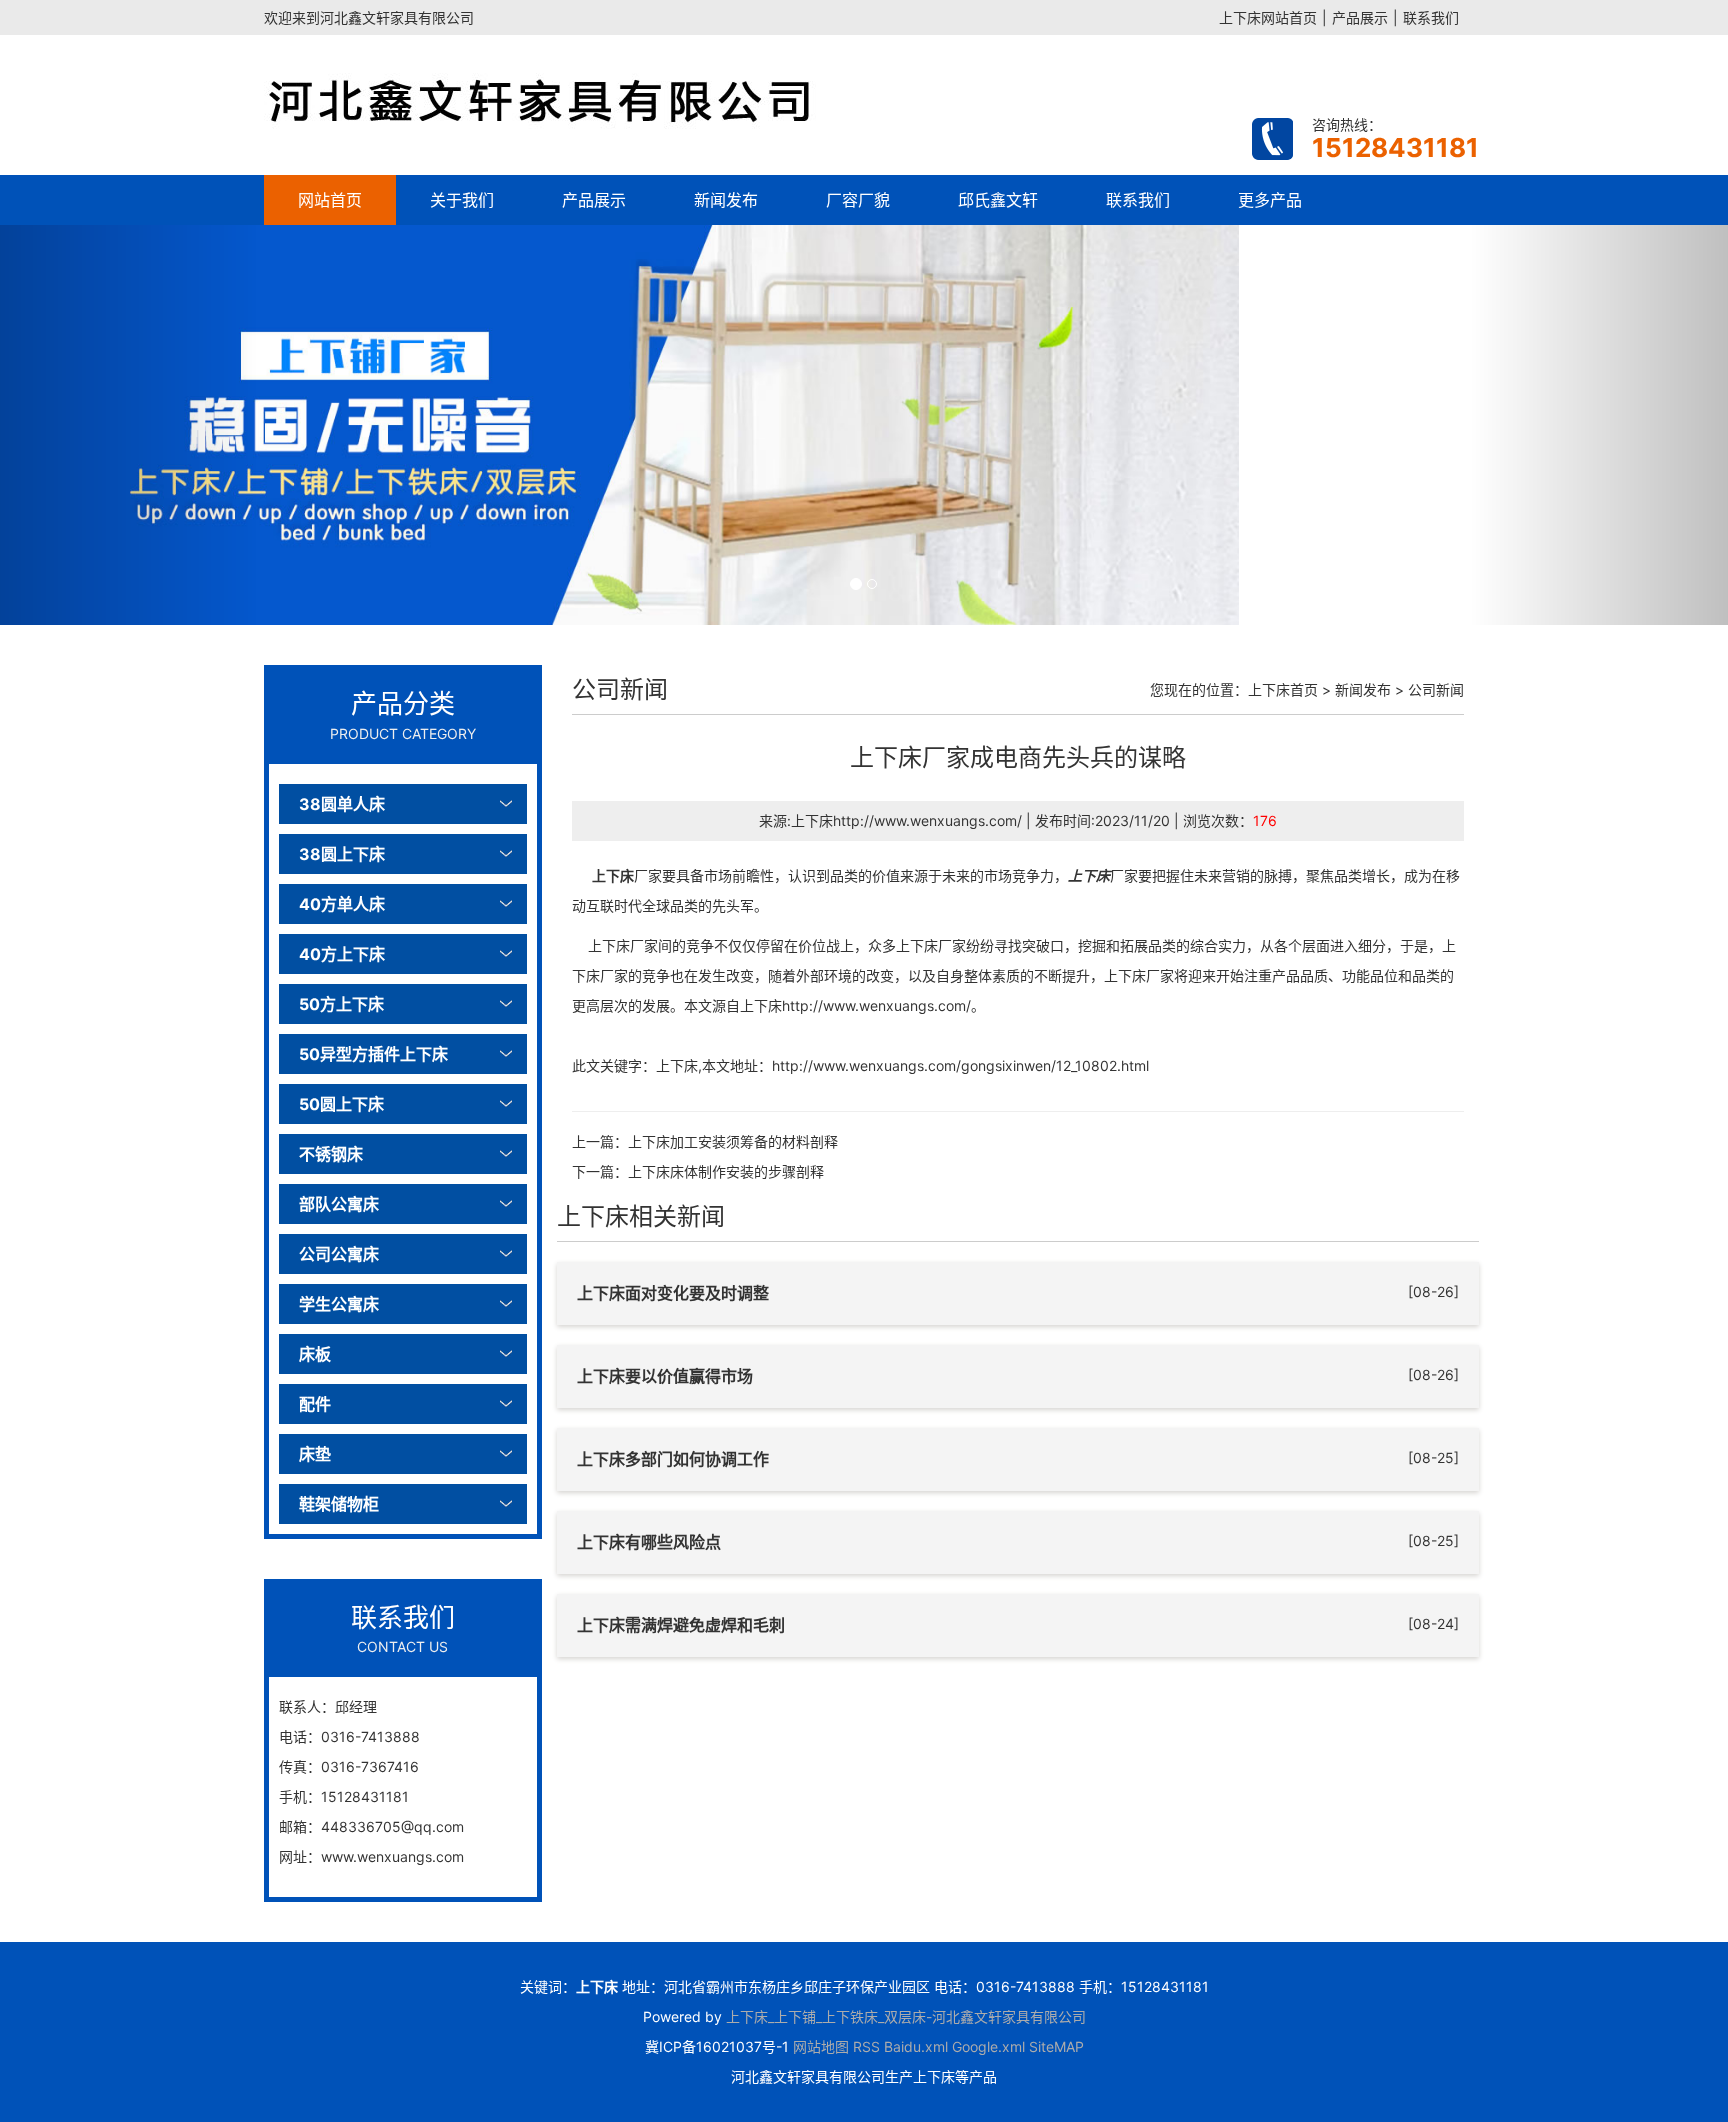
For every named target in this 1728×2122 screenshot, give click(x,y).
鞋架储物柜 (339, 1504)
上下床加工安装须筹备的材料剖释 (733, 1141)
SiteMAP (1056, 2046)
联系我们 (1431, 17)
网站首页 (330, 200)
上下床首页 (1283, 689)
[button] (129, 425)
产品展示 (1360, 17)
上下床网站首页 (1268, 17)
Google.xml (988, 2046)
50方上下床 (341, 1004)
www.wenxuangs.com (392, 1856)
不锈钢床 (331, 1154)
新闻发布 (726, 200)
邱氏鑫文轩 (998, 200)
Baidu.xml (916, 2046)
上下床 (613, 875)
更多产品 (1270, 200)
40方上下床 (342, 954)
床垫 (315, 1454)
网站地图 (821, 2046)
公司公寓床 (339, 1254)
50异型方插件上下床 (373, 1054)
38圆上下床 (342, 854)
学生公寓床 (339, 1304)
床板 (315, 1354)
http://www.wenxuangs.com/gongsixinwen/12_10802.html (960, 1065)
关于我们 (462, 200)
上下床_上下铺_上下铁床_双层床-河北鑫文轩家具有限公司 (906, 2016)
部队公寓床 (339, 1204)
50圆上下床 (341, 1104)
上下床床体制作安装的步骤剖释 (726, 1171)
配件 (315, 1404)
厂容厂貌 (858, 200)
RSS (866, 2046)
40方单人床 (342, 904)
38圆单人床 (342, 804)
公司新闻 (1436, 689)
